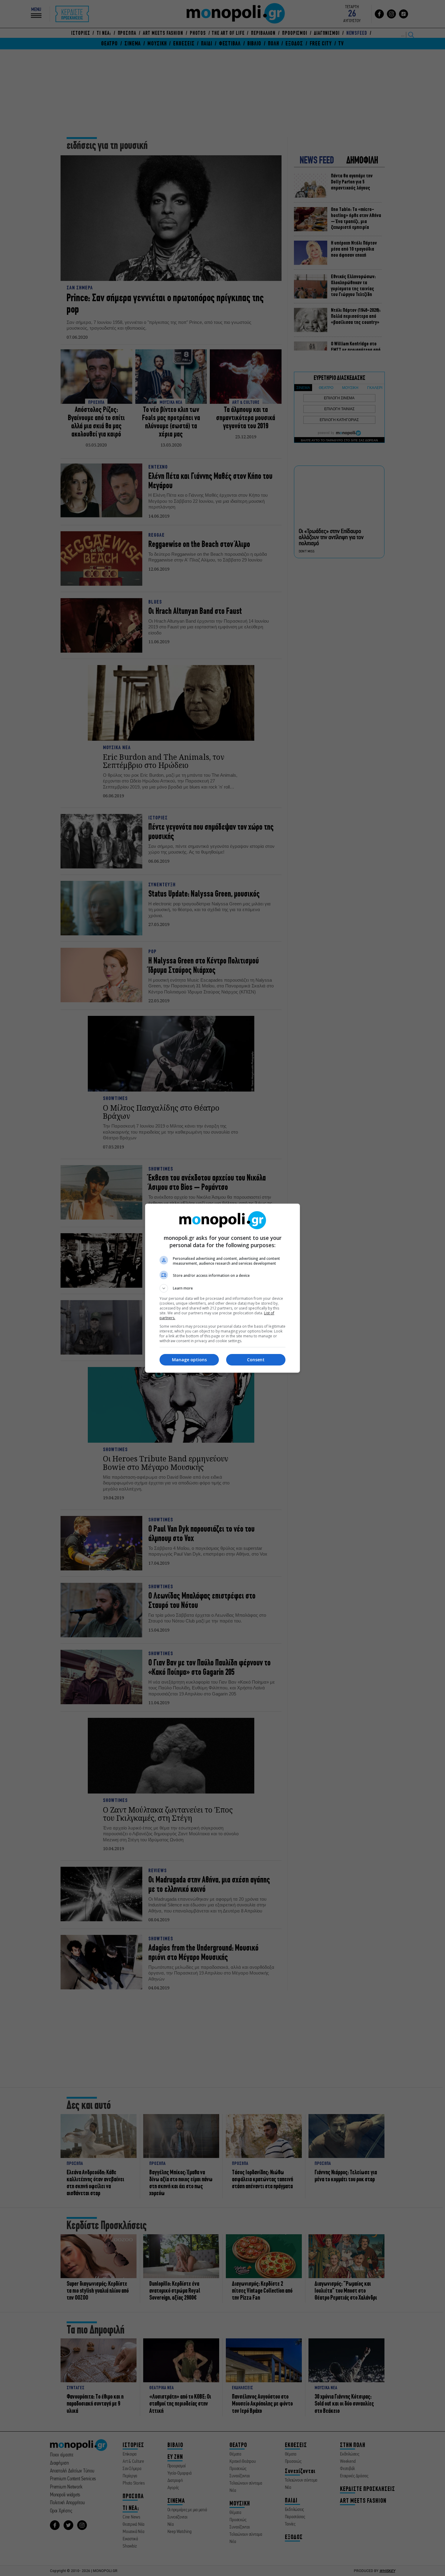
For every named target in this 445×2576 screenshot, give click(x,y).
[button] (222, 1288)
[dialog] (222, 1288)
